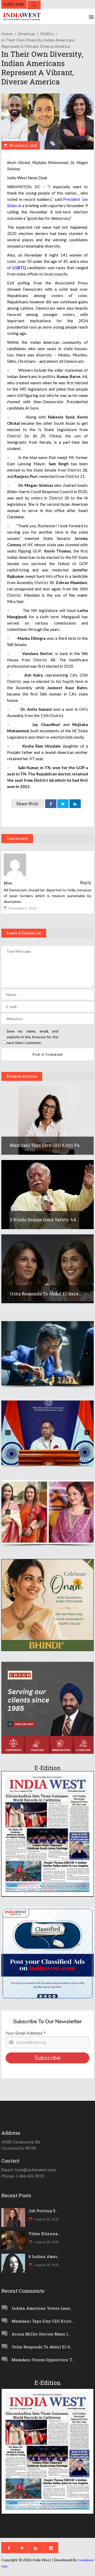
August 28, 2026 (46, 2219)
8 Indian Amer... (44, 2256)
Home (7, 34)
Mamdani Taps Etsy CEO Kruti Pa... (46, 1145)
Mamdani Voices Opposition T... (43, 2360)
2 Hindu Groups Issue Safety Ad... (44, 1220)
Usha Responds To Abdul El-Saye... (46, 1294)
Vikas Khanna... (44, 2233)
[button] (47, 1353)
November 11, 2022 (23, 145)
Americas (27, 34)
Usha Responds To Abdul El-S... (42, 2347)
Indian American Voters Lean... (42, 2308)
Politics (47, 34)
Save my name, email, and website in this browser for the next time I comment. (32, 1037)
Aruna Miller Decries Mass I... (41, 2334)
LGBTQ (19, 268)
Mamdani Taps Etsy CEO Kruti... (43, 2321)
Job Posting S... (43, 2211)
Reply (86, 882)
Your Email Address (25, 2033)
